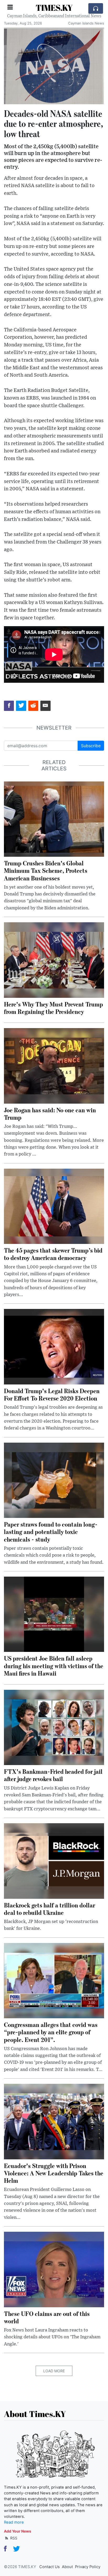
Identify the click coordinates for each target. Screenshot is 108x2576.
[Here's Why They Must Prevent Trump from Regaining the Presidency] (54, 960)
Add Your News (18, 2531)
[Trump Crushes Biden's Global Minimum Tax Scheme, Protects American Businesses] (54, 819)
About (67, 2567)
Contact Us (50, 2567)
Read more (14, 2522)
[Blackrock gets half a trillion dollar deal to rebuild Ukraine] (54, 1861)
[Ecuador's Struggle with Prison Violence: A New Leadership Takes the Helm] (54, 2121)
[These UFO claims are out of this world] (54, 2269)
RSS (13, 2538)
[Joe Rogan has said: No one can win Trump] (54, 1065)
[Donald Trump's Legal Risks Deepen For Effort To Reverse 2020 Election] (54, 1346)
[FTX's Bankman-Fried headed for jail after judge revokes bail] (54, 1727)
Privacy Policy (88, 2567)
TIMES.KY (54, 8)
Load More (54, 2371)
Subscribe (91, 746)
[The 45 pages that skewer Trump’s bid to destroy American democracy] (54, 1206)
